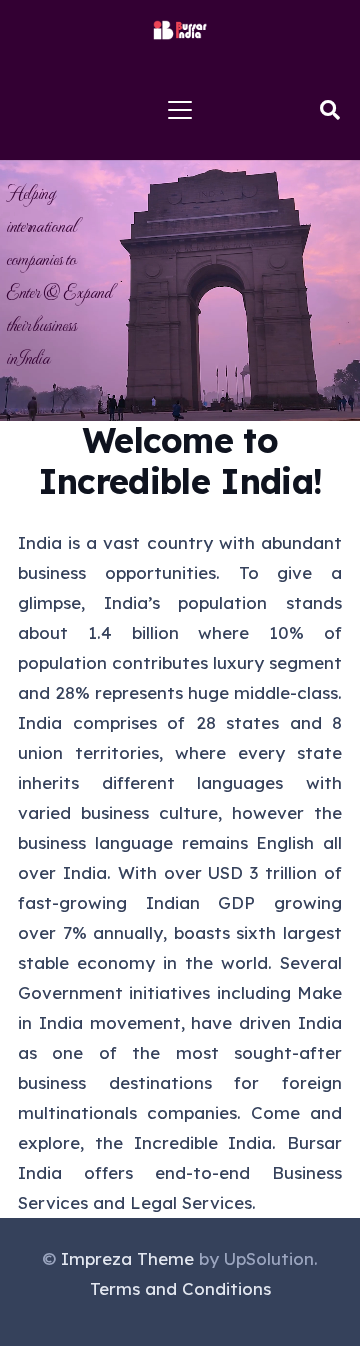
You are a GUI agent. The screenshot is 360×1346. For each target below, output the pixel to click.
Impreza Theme (127, 1258)
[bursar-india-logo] (180, 30)
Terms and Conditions (180, 1288)
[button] (179, 110)
